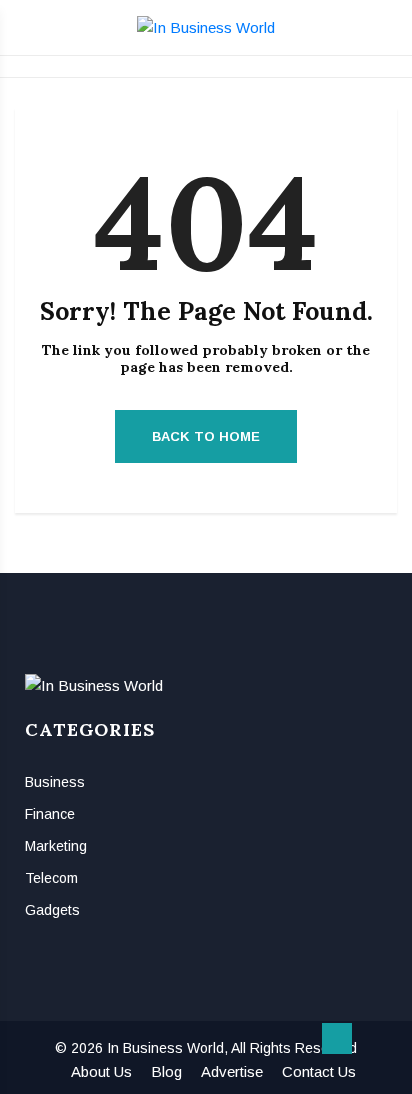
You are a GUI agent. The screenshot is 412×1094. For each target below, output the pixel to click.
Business (55, 782)
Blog (166, 1071)
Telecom (51, 878)
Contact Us (319, 1071)
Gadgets (52, 910)
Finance (50, 814)
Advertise (232, 1071)
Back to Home (206, 436)
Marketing (56, 846)
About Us (101, 1071)
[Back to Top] (337, 1039)
